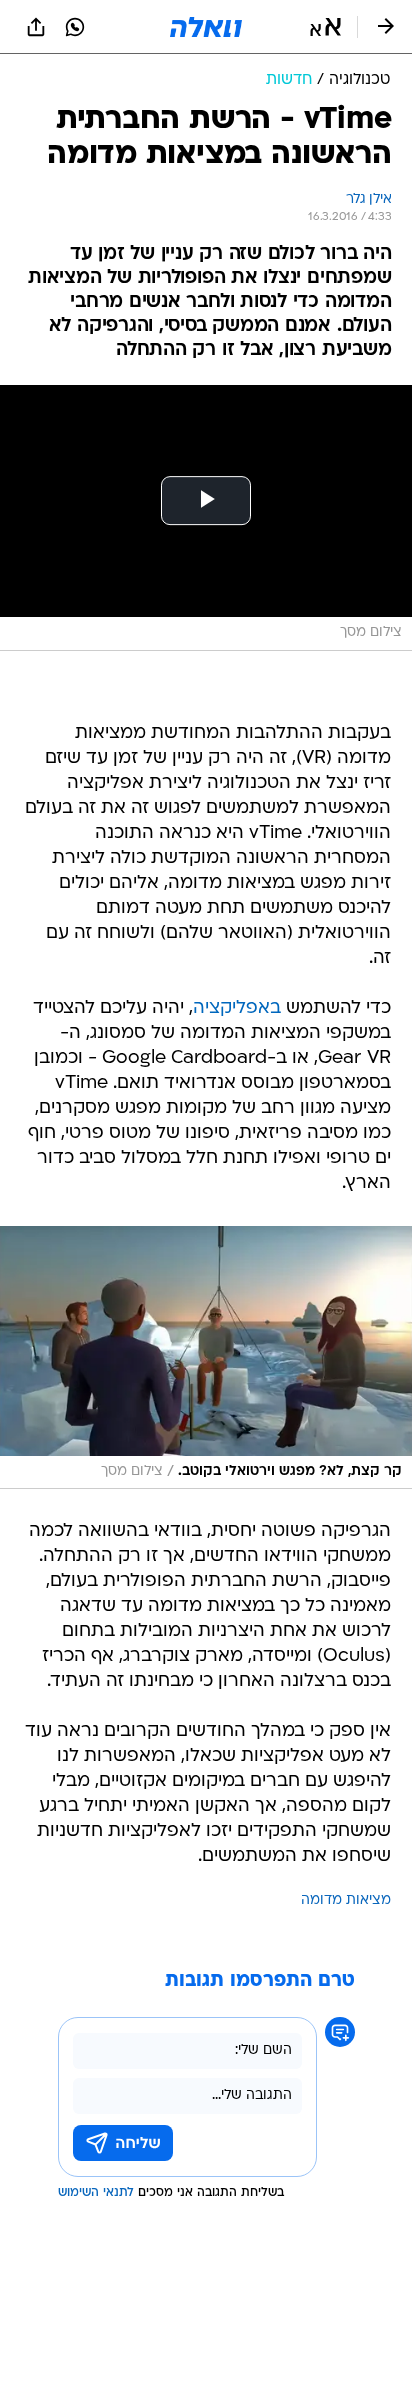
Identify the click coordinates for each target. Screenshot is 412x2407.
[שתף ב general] (36, 27)
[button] (325, 27)
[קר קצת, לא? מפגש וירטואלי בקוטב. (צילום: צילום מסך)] (206, 1358)
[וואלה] (206, 27)
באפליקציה (237, 1008)
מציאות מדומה (346, 1900)
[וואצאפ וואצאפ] (75, 27)
